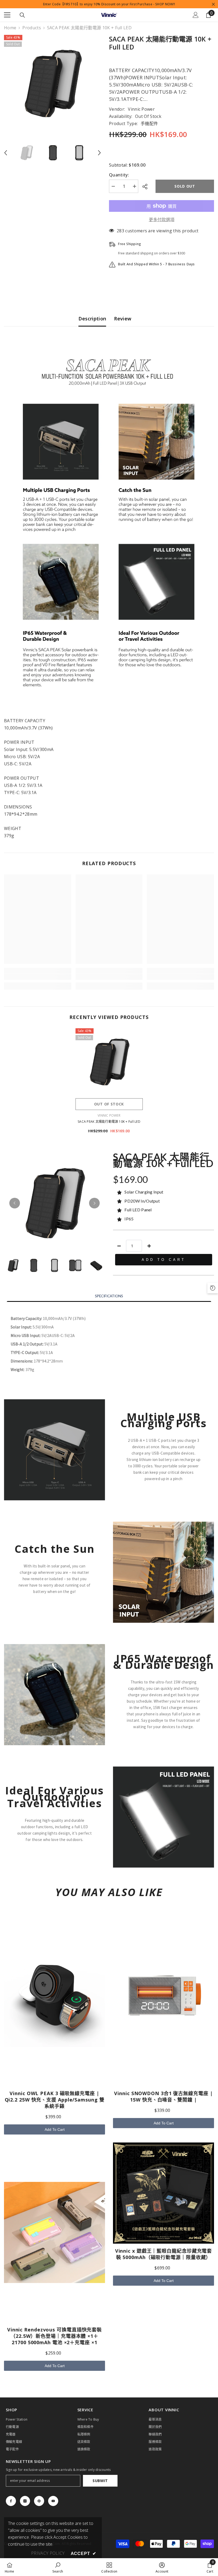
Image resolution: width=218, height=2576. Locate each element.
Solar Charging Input (144, 1192)
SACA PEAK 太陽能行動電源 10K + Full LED (109, 1122)
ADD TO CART (164, 1260)
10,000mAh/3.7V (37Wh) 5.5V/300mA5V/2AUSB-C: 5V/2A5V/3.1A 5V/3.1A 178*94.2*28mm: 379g (48, 1344)
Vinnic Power (141, 109)
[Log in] (196, 15)
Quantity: (119, 175)
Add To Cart (55, 2129)
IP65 (129, 1219)
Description (92, 319)
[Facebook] (11, 2501)
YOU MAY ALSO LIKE (109, 1892)
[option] (53, 83)
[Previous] (15, 1203)
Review (123, 319)
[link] (38, 977)
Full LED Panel (138, 1210)
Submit (100, 2481)
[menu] (7, 15)
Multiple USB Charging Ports (164, 1420)
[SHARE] (147, 187)
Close (213, 4)
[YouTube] (53, 2501)
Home (10, 28)
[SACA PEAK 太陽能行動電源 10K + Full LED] (109, 1062)
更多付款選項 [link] (162, 220)
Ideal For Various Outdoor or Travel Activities (54, 1797)
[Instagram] (25, 2501)
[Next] (94, 1203)
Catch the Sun (55, 1549)
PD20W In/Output (142, 1201)
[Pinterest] (39, 2501)
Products (32, 28)
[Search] (22, 15)
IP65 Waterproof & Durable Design (163, 1662)
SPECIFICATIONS (109, 1296)
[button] (6, 153)
